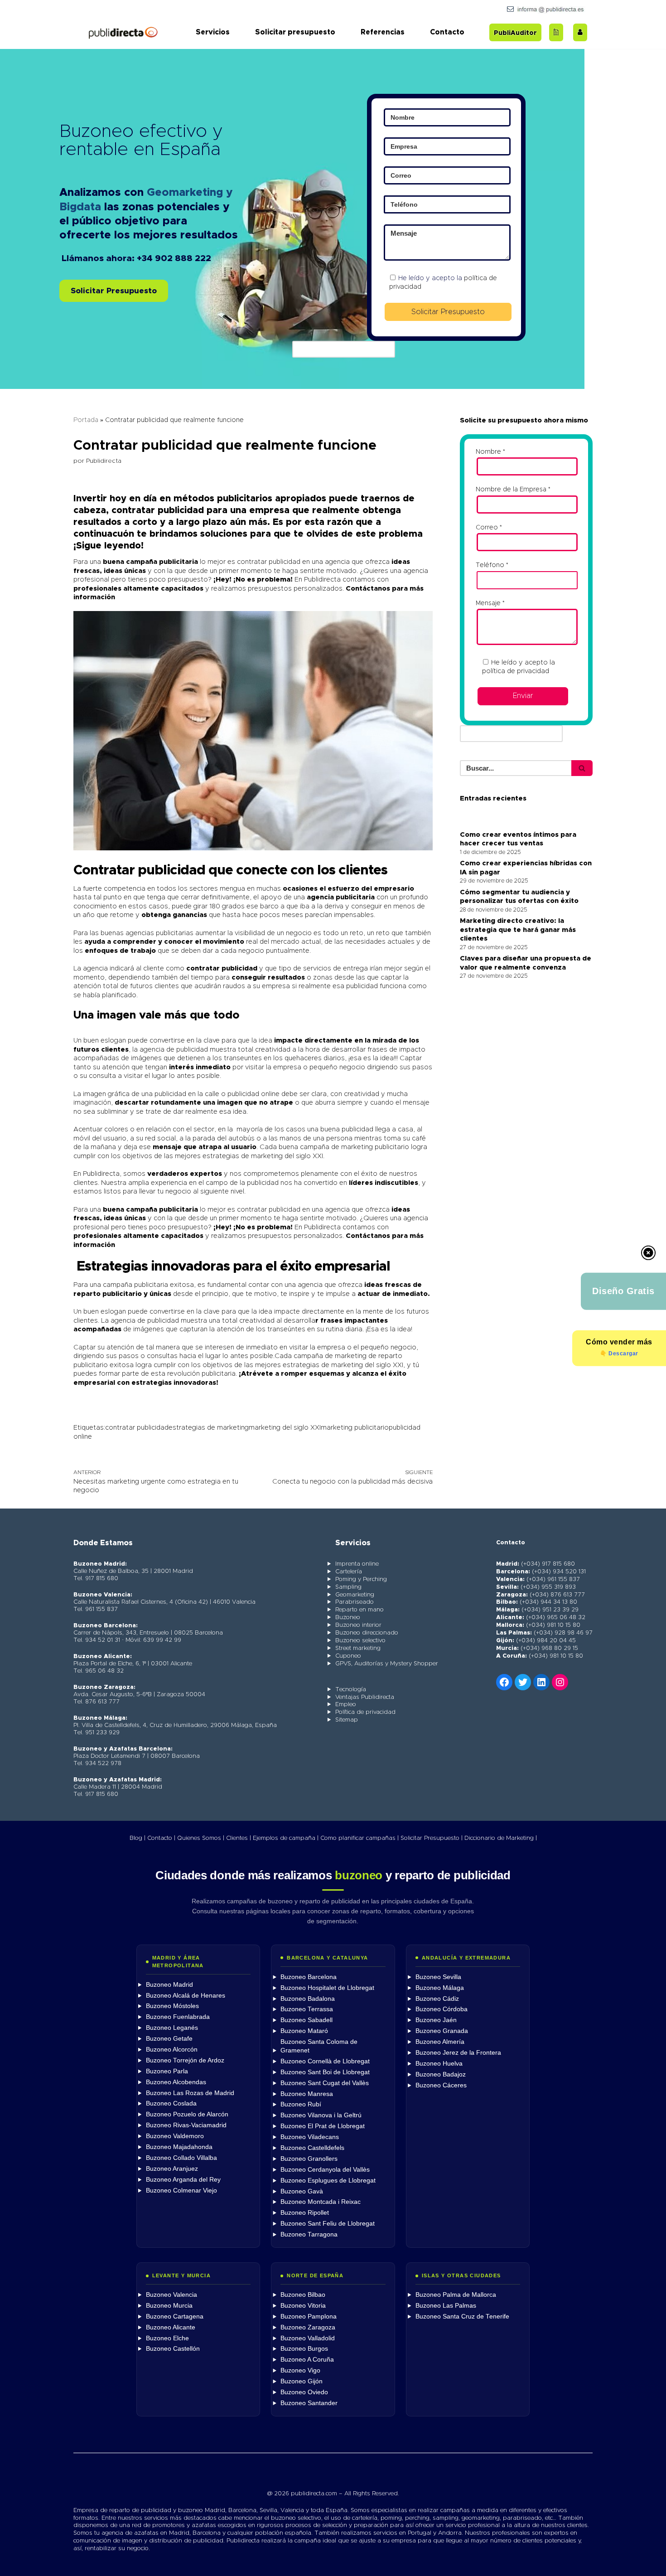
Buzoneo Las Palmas (446, 2306)
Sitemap (347, 1720)
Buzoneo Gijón (302, 2381)
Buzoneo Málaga (440, 1988)
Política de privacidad (365, 1712)
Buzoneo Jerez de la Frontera (458, 2053)
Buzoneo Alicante (171, 2327)
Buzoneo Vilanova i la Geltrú (321, 2115)
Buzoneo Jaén (436, 2020)
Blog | (138, 1838)
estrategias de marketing (209, 1428)
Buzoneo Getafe (169, 2039)
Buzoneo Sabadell (306, 2020)
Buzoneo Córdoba (442, 2009)
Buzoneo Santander (309, 2403)
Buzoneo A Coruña (307, 2360)
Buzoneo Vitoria (303, 2306)
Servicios (213, 32)
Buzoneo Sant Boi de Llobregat (325, 2072)
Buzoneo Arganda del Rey (183, 2180)
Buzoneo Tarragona (309, 2234)
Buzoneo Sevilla (438, 1977)
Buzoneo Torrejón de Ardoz (185, 2060)
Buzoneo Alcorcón (172, 2050)
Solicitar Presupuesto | (432, 1838)
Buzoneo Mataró (304, 2031)
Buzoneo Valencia (171, 2295)
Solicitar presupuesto (295, 32)
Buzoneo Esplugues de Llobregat (328, 2181)
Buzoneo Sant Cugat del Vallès (325, 2083)
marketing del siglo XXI (285, 1428)
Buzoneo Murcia (169, 2306)
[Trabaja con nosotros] (580, 32)
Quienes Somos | (201, 1838)
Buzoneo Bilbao (303, 2295)
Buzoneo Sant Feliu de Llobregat (328, 2224)
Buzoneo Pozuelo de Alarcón (187, 2114)
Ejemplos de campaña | (286, 1838)
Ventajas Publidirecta (365, 1697)
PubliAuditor (515, 33)
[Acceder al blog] (556, 32)
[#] (560, 1682)
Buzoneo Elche (167, 2338)
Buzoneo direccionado (367, 1633)
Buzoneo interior (358, 1625)
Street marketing (358, 1648)
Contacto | (161, 1838)
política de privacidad (516, 671)
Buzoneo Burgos (304, 2349)
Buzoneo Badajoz (441, 2074)
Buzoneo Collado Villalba (181, 2158)
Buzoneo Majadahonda (179, 2147)
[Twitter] (523, 1682)
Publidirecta (104, 461)
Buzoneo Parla (167, 2071)
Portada (86, 420)
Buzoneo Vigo (300, 2370)
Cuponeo (348, 1656)
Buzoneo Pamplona (309, 2316)
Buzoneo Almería (440, 2042)
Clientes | (239, 1838)
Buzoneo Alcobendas (176, 2082)
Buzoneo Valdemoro (175, 2136)
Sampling (348, 1587)
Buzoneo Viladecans (310, 2137)
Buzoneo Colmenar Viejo (181, 2190)
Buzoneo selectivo (360, 1641)
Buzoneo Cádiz (437, 1999)
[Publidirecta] (123, 32)
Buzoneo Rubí (301, 2104)
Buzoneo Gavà (302, 2191)
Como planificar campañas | (360, 1838)
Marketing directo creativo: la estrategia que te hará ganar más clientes (518, 930)
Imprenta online (357, 1564)
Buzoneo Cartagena (175, 2316)
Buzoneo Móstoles (172, 2006)
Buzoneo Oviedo (304, 2392)
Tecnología (351, 1690)
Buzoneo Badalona (308, 1999)
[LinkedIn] (541, 1682)
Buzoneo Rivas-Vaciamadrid (186, 2125)
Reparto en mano (360, 1610)
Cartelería (349, 1572)
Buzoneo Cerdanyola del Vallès (325, 2170)
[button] (114, 291)
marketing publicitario (355, 1428)
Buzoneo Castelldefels (312, 2148)
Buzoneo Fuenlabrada (178, 2017)
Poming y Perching (361, 1579)
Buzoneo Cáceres (441, 2085)
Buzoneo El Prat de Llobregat (323, 2126)
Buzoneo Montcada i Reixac (321, 2202)
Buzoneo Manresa (307, 2094)
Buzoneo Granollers (309, 2159)
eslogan (112, 1041)
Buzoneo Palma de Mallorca (456, 2295)
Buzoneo (348, 1618)
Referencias (383, 32)
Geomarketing (355, 1595)
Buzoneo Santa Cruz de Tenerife (462, 2316)
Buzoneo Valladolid (308, 2338)
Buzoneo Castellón (173, 2349)
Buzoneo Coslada (171, 2103)
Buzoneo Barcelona (309, 1977)
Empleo (346, 1705)
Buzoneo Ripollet (305, 2213)
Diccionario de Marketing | (501, 1838)
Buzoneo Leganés (172, 2028)
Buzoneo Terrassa (307, 2009)
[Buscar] (582, 768)
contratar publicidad (137, 1428)
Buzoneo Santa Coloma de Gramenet (319, 2046)
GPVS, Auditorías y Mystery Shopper (387, 1664)
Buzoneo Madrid (169, 1985)
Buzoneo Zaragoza (308, 2327)
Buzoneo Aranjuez (172, 2169)
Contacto (447, 32)
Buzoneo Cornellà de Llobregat (325, 2061)
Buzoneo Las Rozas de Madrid (190, 2093)
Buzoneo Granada (442, 2031)
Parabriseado (355, 1602)
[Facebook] (504, 1682)
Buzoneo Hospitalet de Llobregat (327, 1988)
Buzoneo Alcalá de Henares (186, 1996)
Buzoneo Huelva (439, 2064)
